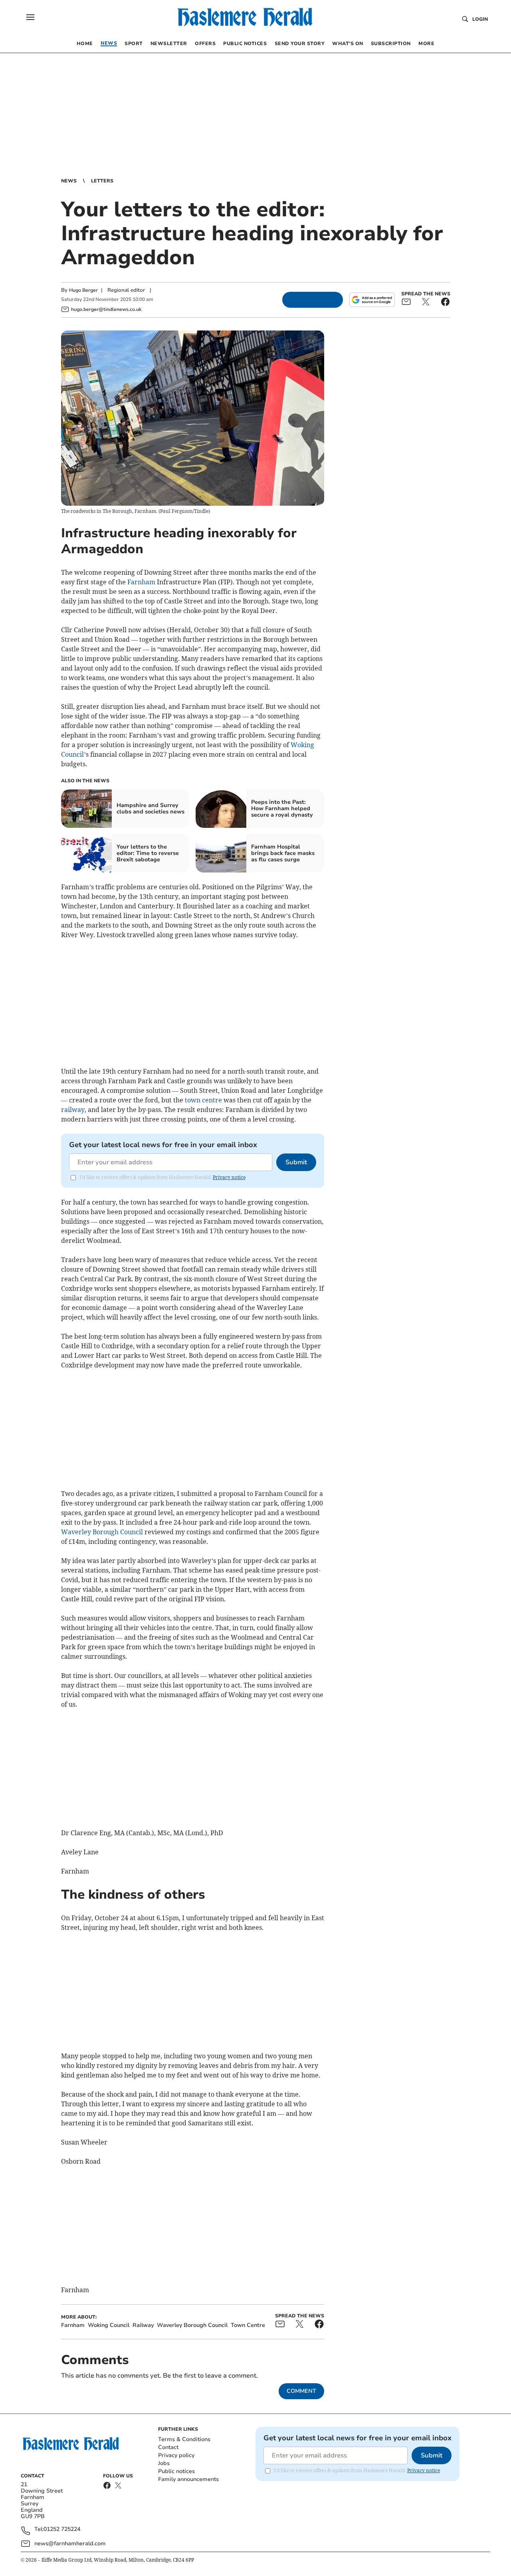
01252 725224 (62, 2530)
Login (480, 19)
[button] (30, 17)
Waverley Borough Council (102, 1532)
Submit (296, 1162)
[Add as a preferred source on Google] (372, 300)
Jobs (164, 2463)
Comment (301, 2391)
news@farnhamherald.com (70, 2543)
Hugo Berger (83, 290)
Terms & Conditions (184, 2439)
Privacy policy (176, 2455)
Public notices (176, 2471)
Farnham (141, 582)
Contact (168, 2447)
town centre (203, 1100)
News (69, 181)
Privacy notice (229, 1177)
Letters (102, 181)
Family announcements (188, 2479)
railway (73, 1110)
